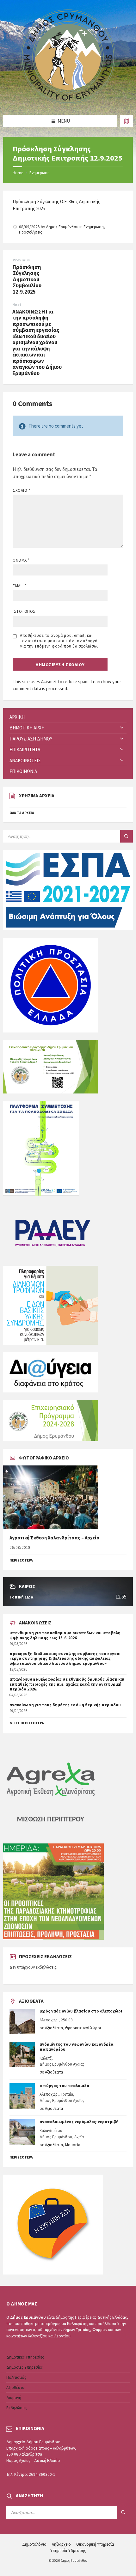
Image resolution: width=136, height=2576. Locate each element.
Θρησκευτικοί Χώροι (83, 2028)
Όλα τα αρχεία (22, 813)
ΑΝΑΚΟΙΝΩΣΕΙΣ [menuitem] (25, 761)
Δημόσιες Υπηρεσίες (25, 2367)
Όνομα (21, 560)
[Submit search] (127, 836)
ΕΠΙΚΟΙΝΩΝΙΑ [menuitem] (23, 771)
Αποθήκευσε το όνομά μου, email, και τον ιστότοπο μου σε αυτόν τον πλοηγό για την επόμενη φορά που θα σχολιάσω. (59, 641)
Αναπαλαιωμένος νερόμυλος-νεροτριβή (79, 2122)
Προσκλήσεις (31, 232)
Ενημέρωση (40, 173)
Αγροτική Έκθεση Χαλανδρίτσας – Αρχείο (54, 1538)
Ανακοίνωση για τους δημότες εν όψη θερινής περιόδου (65, 1705)
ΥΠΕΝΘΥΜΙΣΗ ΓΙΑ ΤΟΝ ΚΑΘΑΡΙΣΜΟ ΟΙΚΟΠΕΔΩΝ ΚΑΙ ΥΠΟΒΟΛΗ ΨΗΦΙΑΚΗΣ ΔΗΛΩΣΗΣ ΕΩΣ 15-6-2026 (65, 1635)
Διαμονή (14, 2398)
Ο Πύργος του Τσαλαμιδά (64, 2086)
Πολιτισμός (16, 2377)
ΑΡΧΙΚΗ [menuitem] (17, 717)
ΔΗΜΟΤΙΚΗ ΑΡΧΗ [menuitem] (27, 728)
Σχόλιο (21, 490)
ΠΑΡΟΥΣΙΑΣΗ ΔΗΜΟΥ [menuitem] (31, 739)
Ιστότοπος (24, 611)
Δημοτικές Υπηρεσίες (25, 2357)
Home (18, 173)
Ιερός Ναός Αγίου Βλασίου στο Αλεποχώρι (81, 2011)
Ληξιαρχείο (61, 2544)
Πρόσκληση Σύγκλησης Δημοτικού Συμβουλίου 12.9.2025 (27, 279)
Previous (21, 260)
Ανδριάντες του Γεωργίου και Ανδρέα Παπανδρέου (76, 2047)
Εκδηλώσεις (17, 2408)
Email (20, 586)
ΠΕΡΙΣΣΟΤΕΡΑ (21, 1560)
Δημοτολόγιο (34, 2544)
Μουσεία (73, 2145)
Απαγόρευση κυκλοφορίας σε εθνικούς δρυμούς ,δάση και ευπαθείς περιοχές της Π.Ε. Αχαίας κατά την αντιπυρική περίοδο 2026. (67, 1684)
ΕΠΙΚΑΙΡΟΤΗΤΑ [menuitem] (25, 749)
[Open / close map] (127, 121)
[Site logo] (68, 103)
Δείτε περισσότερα (27, 1723)
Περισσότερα (21, 2157)
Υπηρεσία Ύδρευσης (68, 2551)
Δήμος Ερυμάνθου (62, 227)
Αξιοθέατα (54, 2028)
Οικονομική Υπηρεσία (95, 2544)
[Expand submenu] (122, 728)
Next (17, 304)
